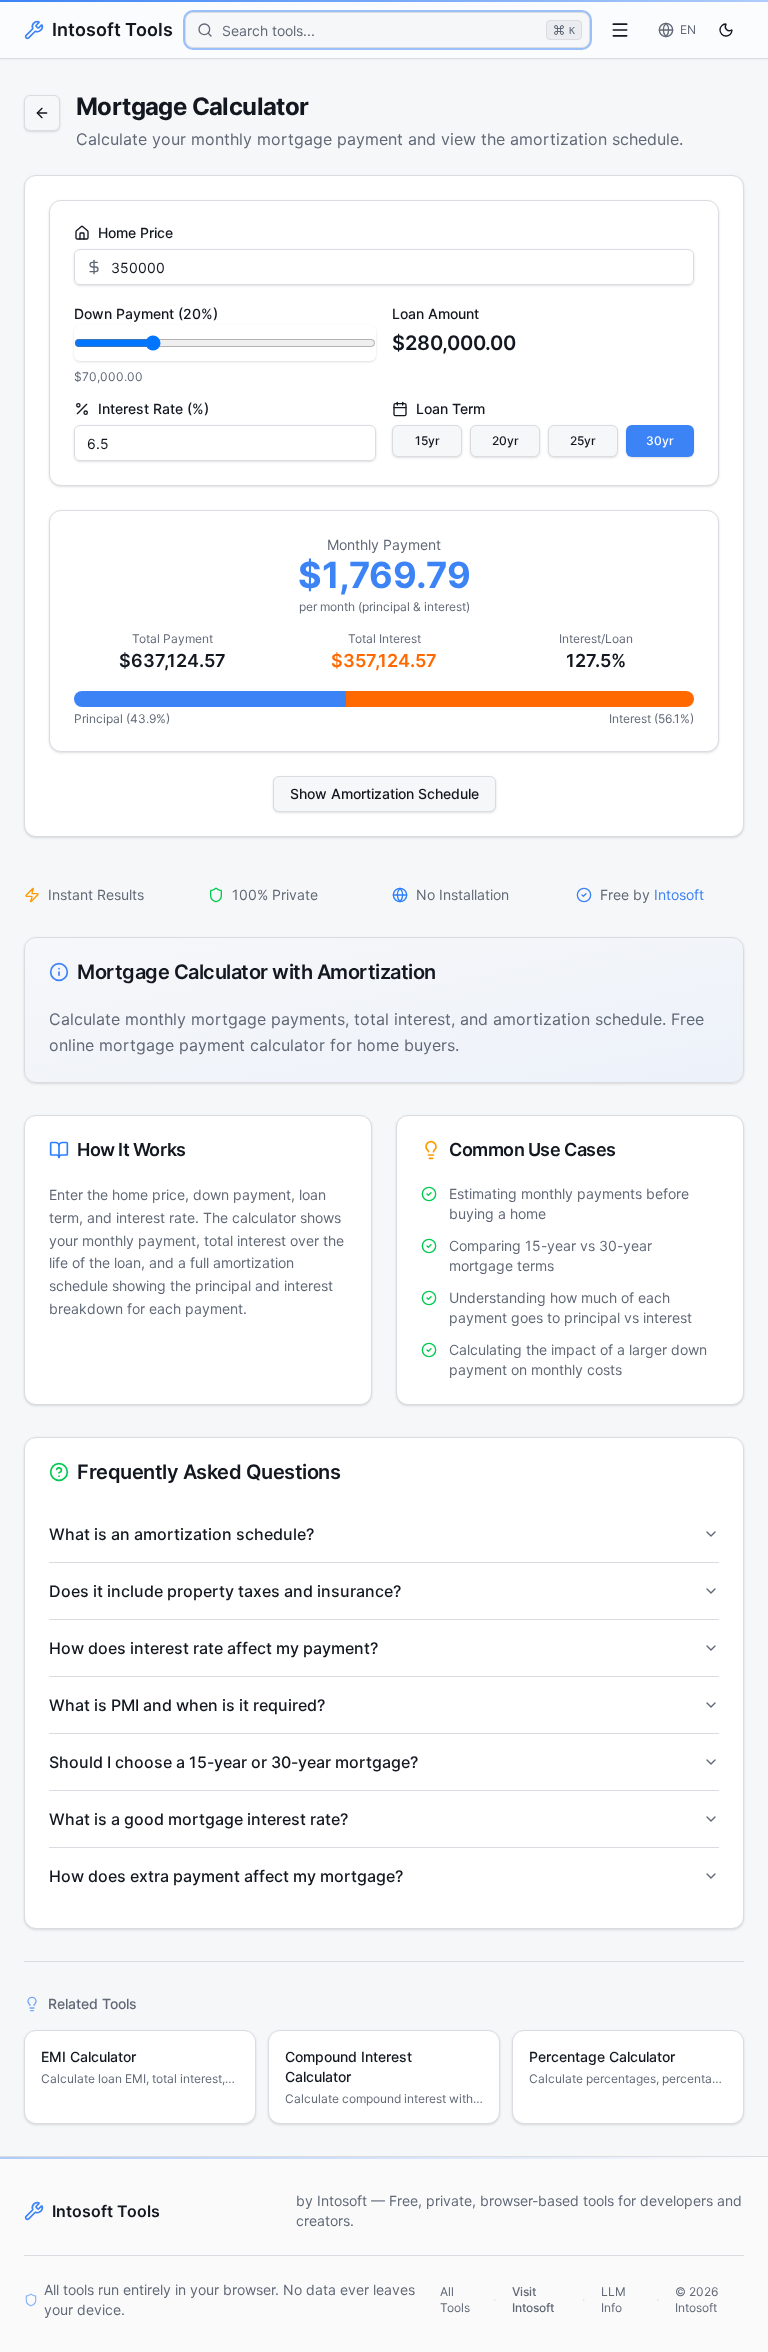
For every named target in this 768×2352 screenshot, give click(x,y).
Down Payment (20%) (146, 313)
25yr (583, 440)
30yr (660, 440)
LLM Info (613, 2299)
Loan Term (450, 409)
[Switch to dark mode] (726, 30)
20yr (505, 440)
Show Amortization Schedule (384, 793)
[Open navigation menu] (620, 30)
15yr (427, 440)
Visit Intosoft (533, 2299)
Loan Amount (435, 313)
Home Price (135, 233)
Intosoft (679, 894)
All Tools (455, 2299)
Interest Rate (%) (153, 409)
